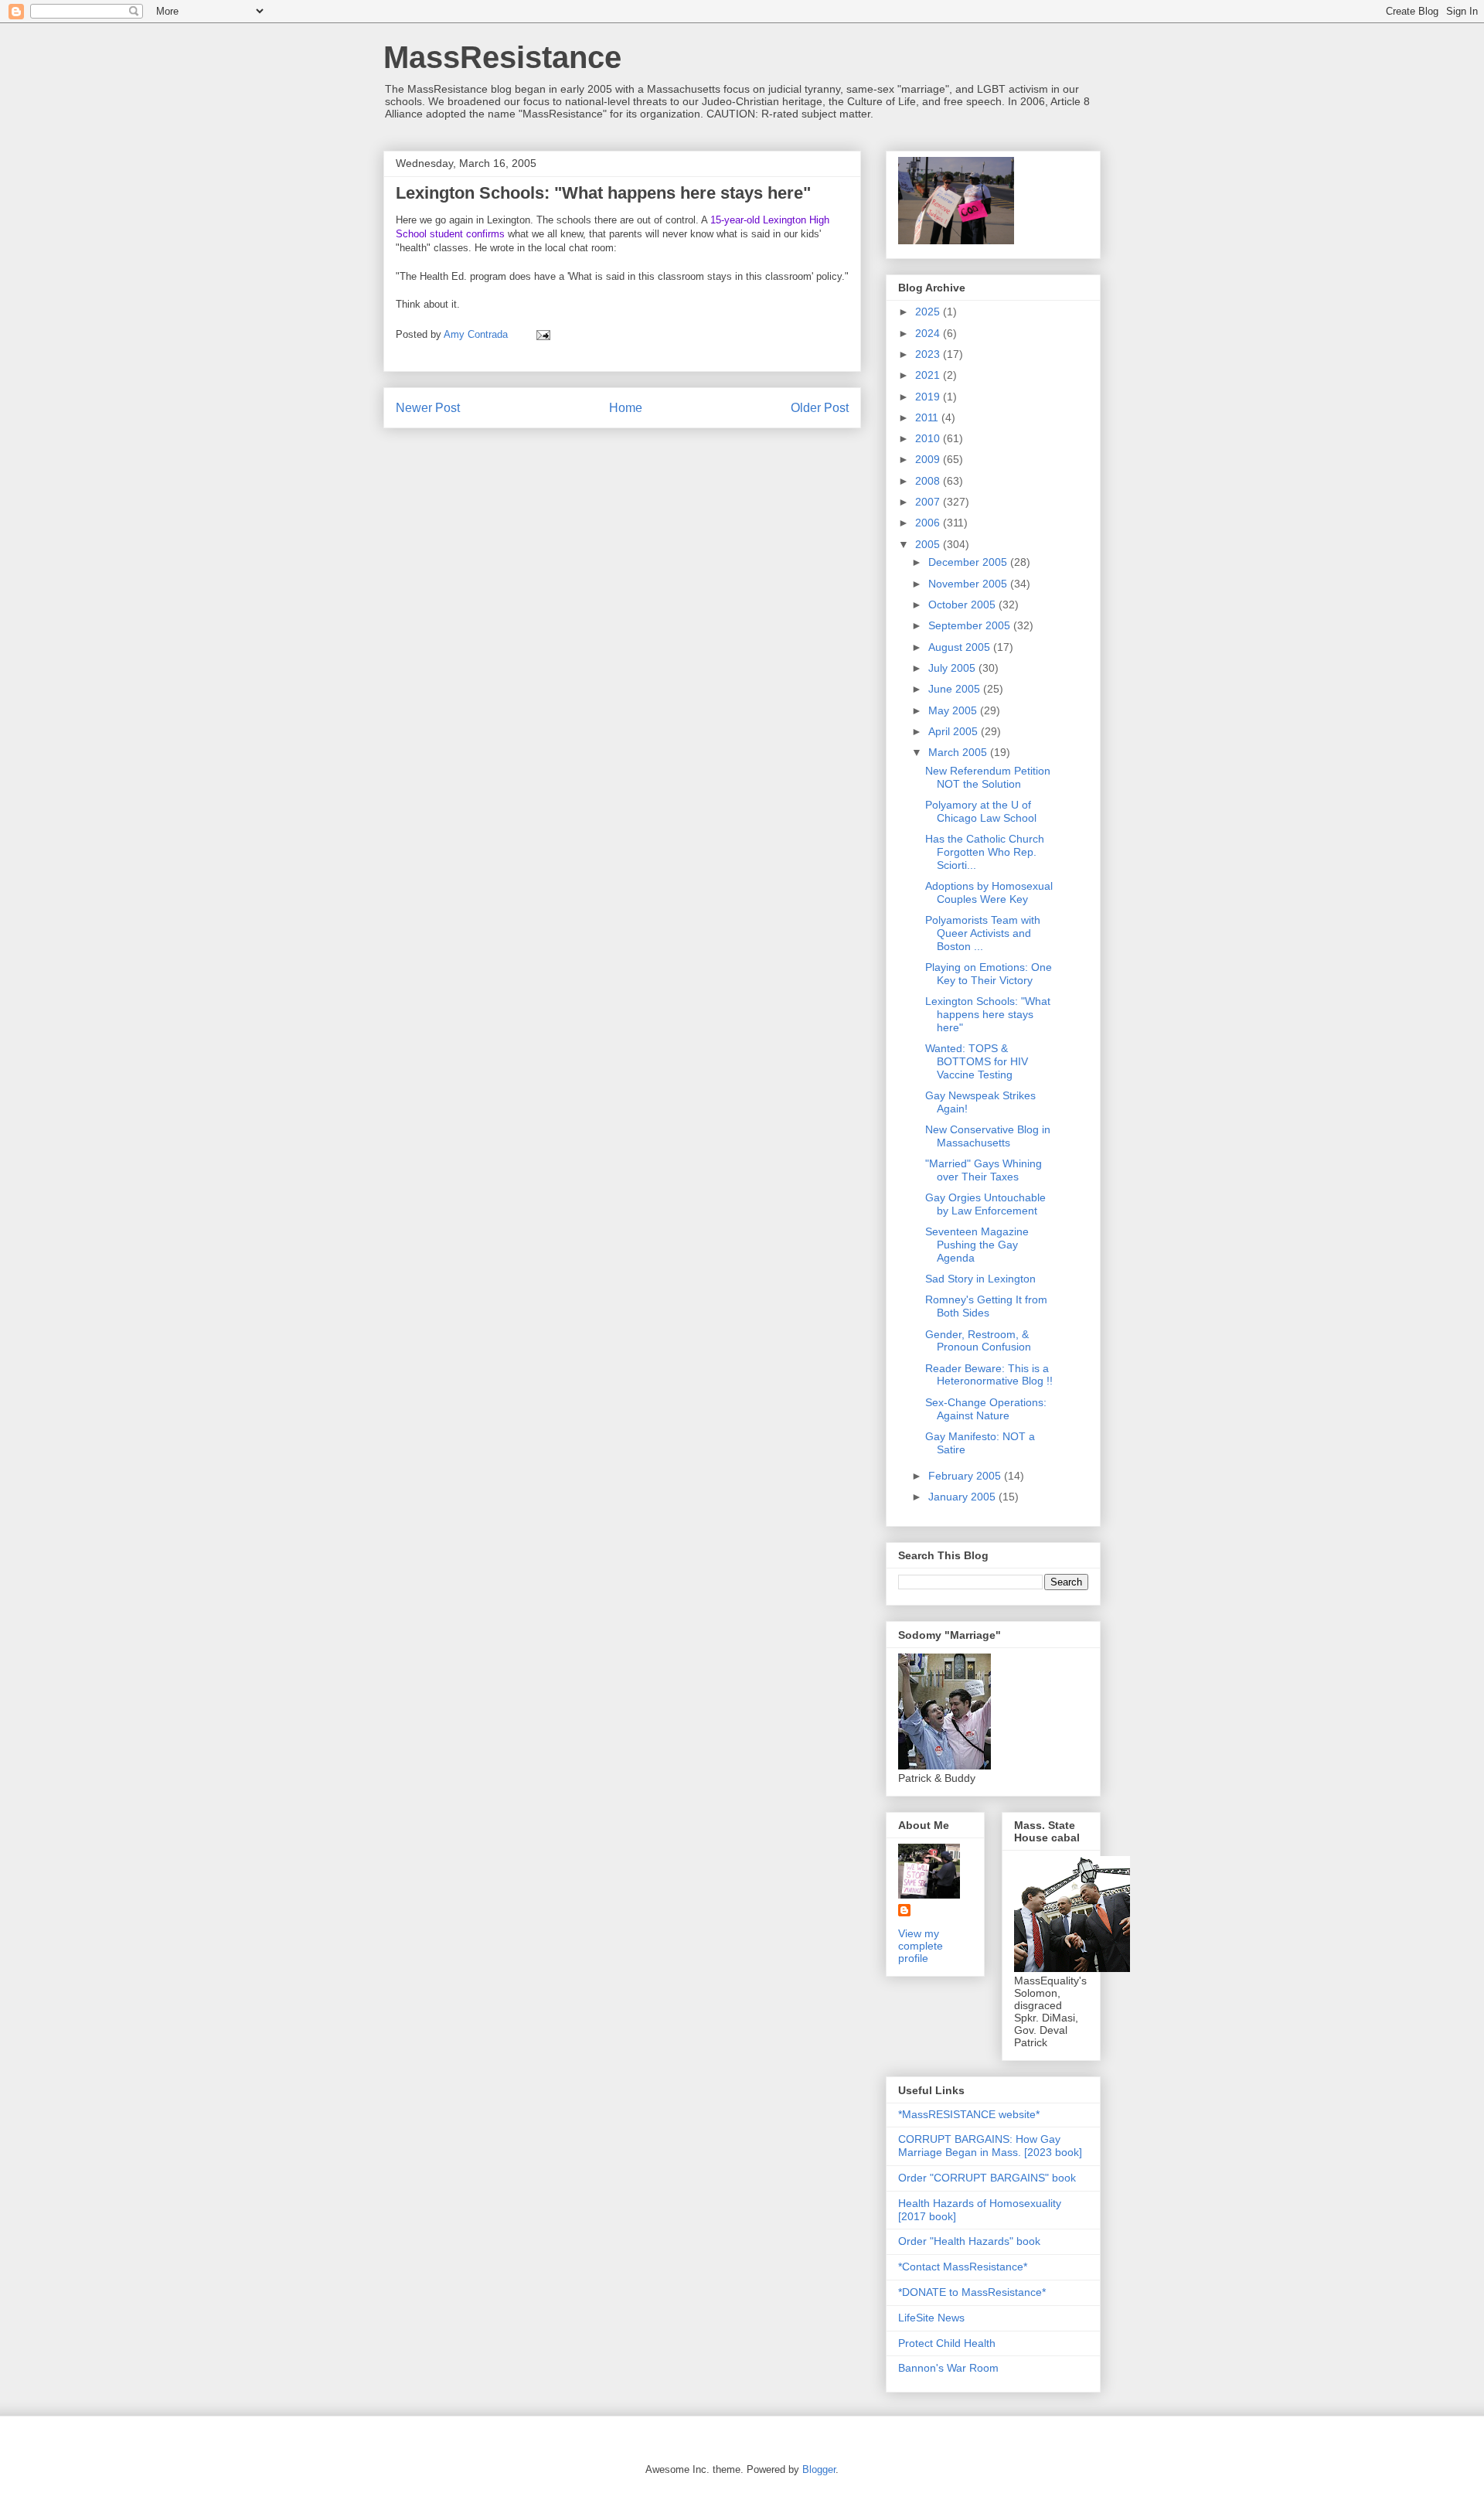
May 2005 (954, 710)
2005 (929, 544)
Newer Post (428, 408)
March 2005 (959, 752)
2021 (929, 375)
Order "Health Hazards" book (969, 2241)
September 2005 (971, 625)
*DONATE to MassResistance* (972, 2292)
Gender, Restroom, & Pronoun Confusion (978, 1341)
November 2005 (969, 584)
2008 (929, 481)
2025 (929, 312)
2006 (929, 523)
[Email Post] (542, 334)
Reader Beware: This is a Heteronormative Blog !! (989, 1375)
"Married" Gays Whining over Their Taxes (984, 1170)
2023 (929, 354)
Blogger (819, 2469)
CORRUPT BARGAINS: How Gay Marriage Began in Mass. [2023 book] (990, 2146)
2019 (929, 397)
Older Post (820, 408)
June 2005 (956, 689)
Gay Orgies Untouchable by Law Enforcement (985, 1204)
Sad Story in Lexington (980, 1279)
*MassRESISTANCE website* (969, 2114)
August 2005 (961, 647)
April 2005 (955, 731)
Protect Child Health (947, 2343)
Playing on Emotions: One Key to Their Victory (989, 974)
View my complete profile (921, 1946)
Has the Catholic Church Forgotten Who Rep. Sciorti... (985, 852)
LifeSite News (931, 2318)
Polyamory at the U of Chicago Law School (981, 811)
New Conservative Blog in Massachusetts (988, 1136)
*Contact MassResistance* (963, 2267)
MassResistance (502, 57)
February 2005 (966, 1476)
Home (626, 408)
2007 (929, 502)
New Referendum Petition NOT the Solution (988, 777)
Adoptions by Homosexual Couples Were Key (989, 892)
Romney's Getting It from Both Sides (986, 1306)
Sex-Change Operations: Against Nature (986, 1409)
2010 (929, 438)
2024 (929, 333)
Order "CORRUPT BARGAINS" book (987, 2178)
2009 (929, 459)
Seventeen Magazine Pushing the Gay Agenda (977, 1245)
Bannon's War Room (948, 2368)
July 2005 (953, 668)
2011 (928, 417)
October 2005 (963, 605)
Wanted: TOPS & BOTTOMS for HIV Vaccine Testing (977, 1061)
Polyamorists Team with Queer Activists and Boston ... (983, 933)
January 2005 (963, 1497)
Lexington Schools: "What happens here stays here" (988, 1014)
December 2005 (969, 562)
